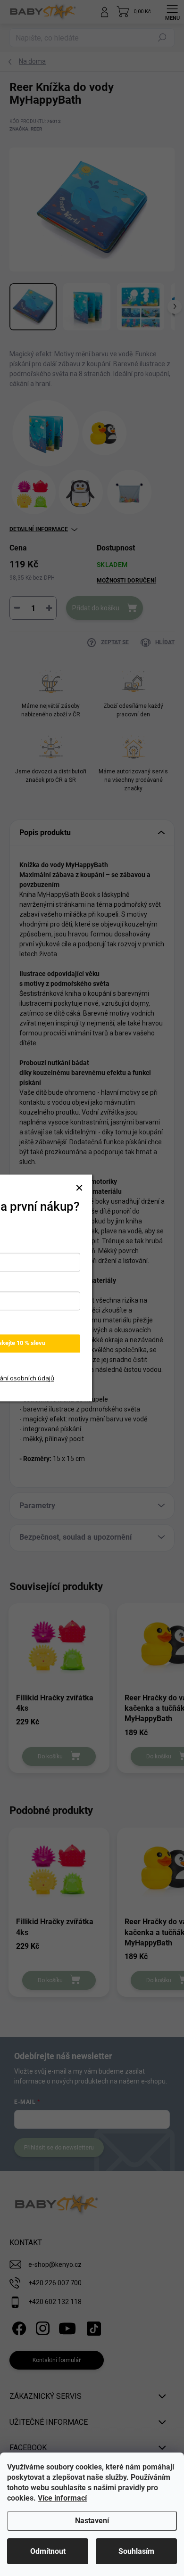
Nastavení (92, 2521)
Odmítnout (48, 2551)
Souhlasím (136, 2551)
